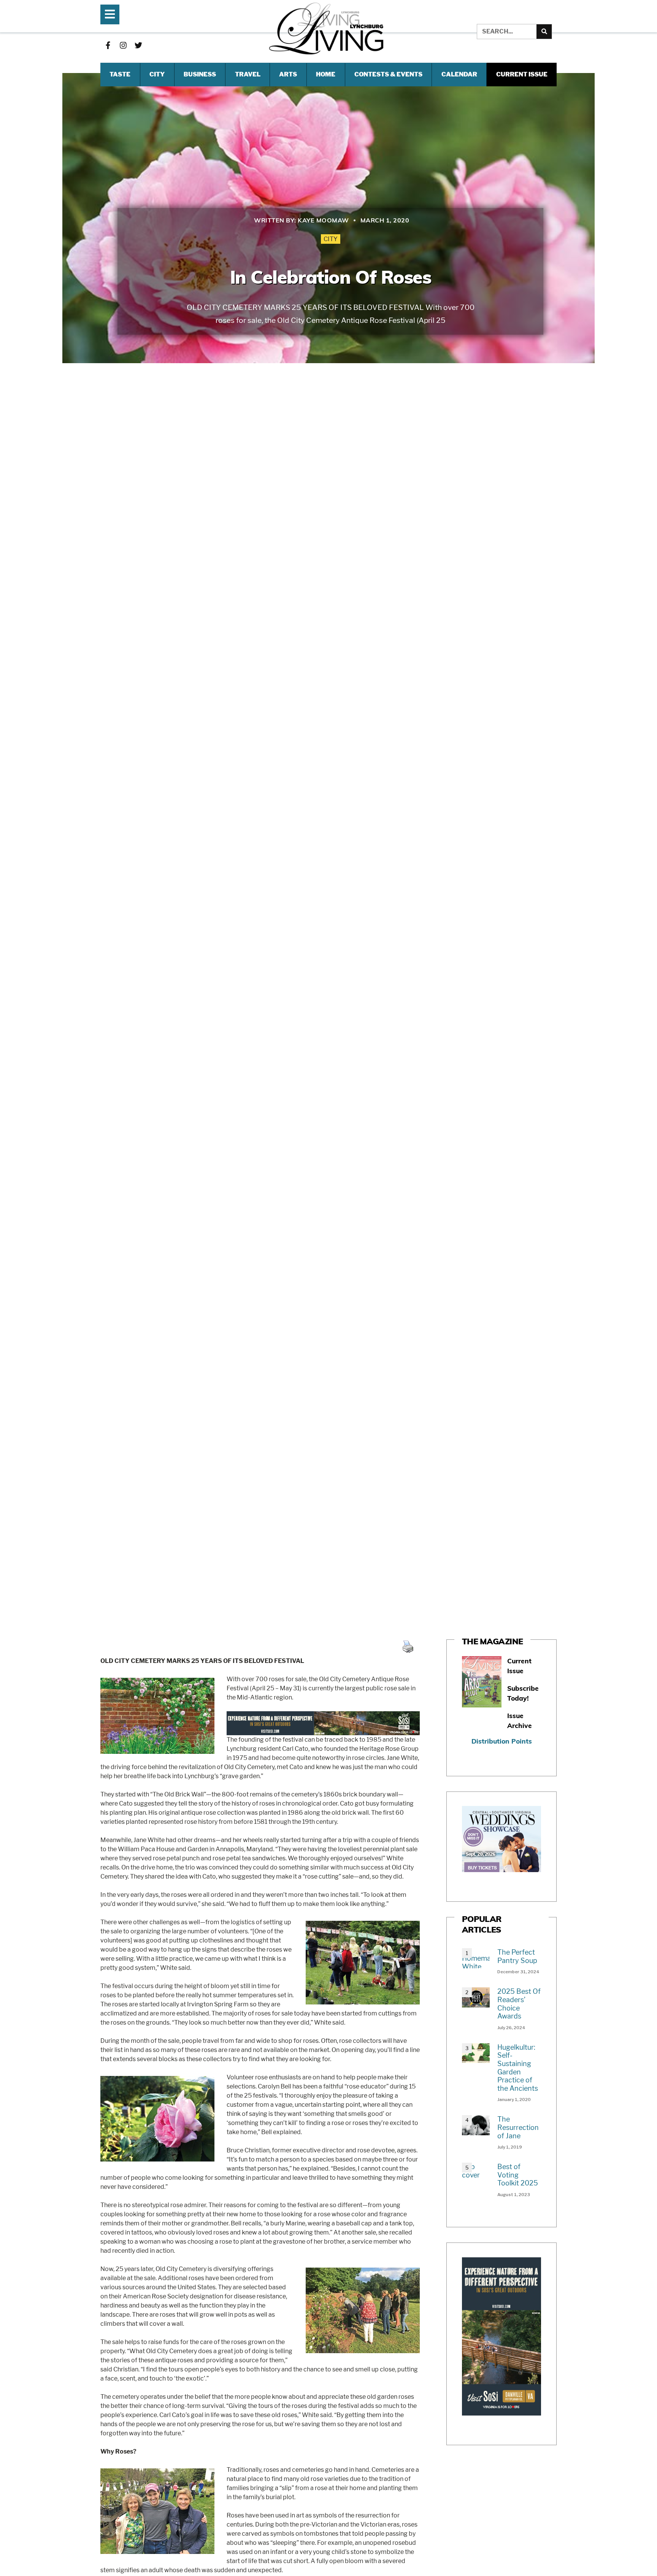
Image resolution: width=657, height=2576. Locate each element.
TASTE (120, 74)
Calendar (459, 74)
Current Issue (522, 74)
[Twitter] (138, 45)
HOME (326, 74)
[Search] (544, 32)
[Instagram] (123, 45)
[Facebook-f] (108, 45)
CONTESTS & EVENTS (388, 74)
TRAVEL (248, 74)
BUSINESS (200, 74)
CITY (157, 74)
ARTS (288, 74)
